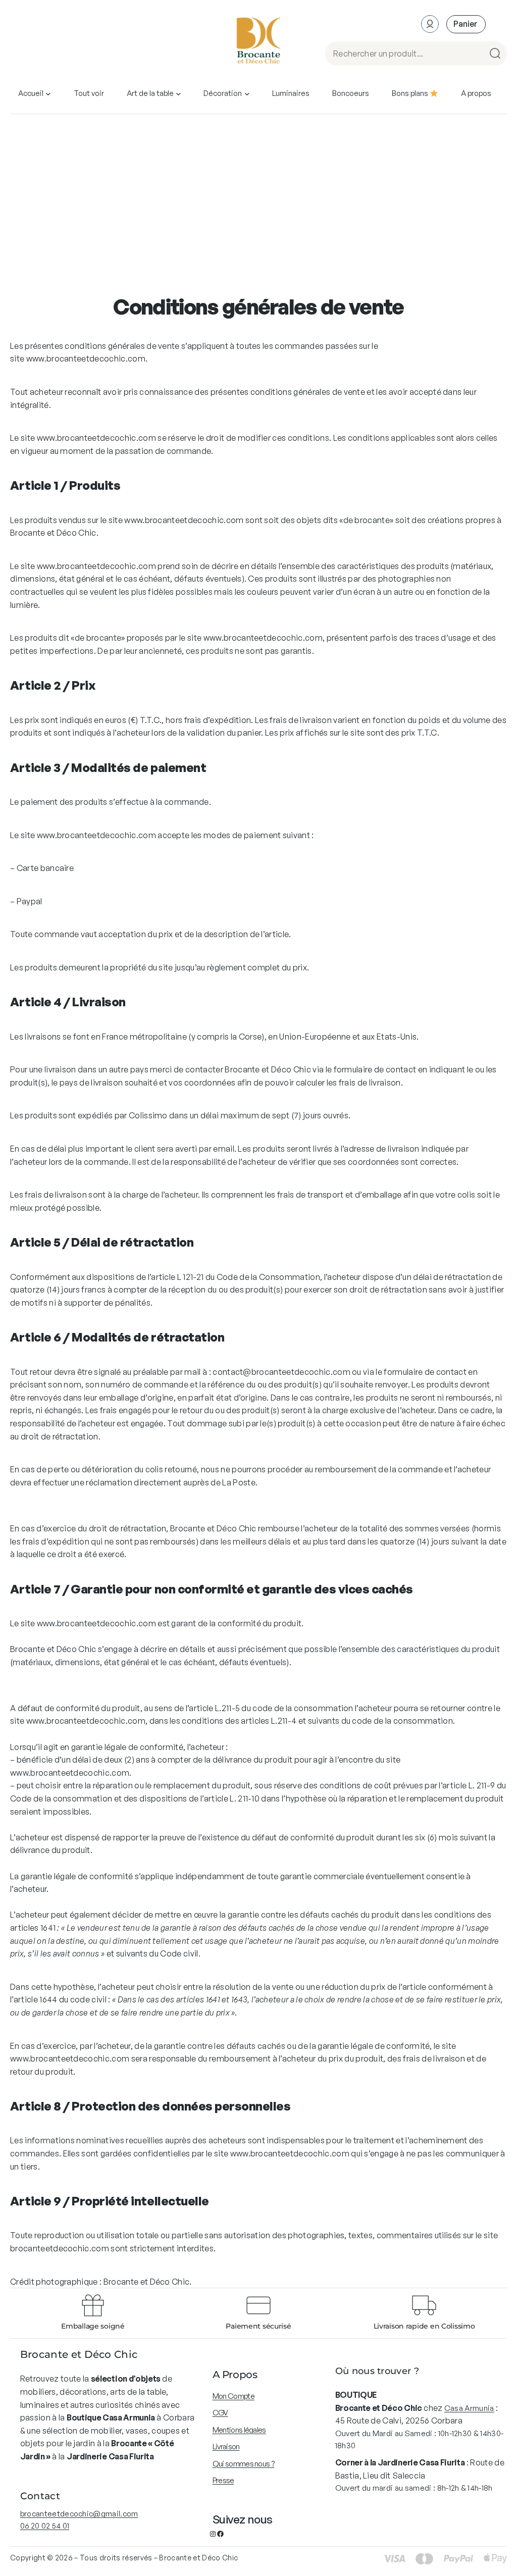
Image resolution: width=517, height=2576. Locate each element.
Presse (223, 2480)
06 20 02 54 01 (45, 2526)
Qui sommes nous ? (243, 2464)
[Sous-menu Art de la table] (178, 94)
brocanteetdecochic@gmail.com (79, 2514)
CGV (220, 2413)
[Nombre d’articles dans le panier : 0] (466, 24)
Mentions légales (239, 2430)
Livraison (226, 2446)
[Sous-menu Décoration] (247, 94)
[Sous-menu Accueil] (48, 94)
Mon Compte (234, 2396)
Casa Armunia (469, 2408)
